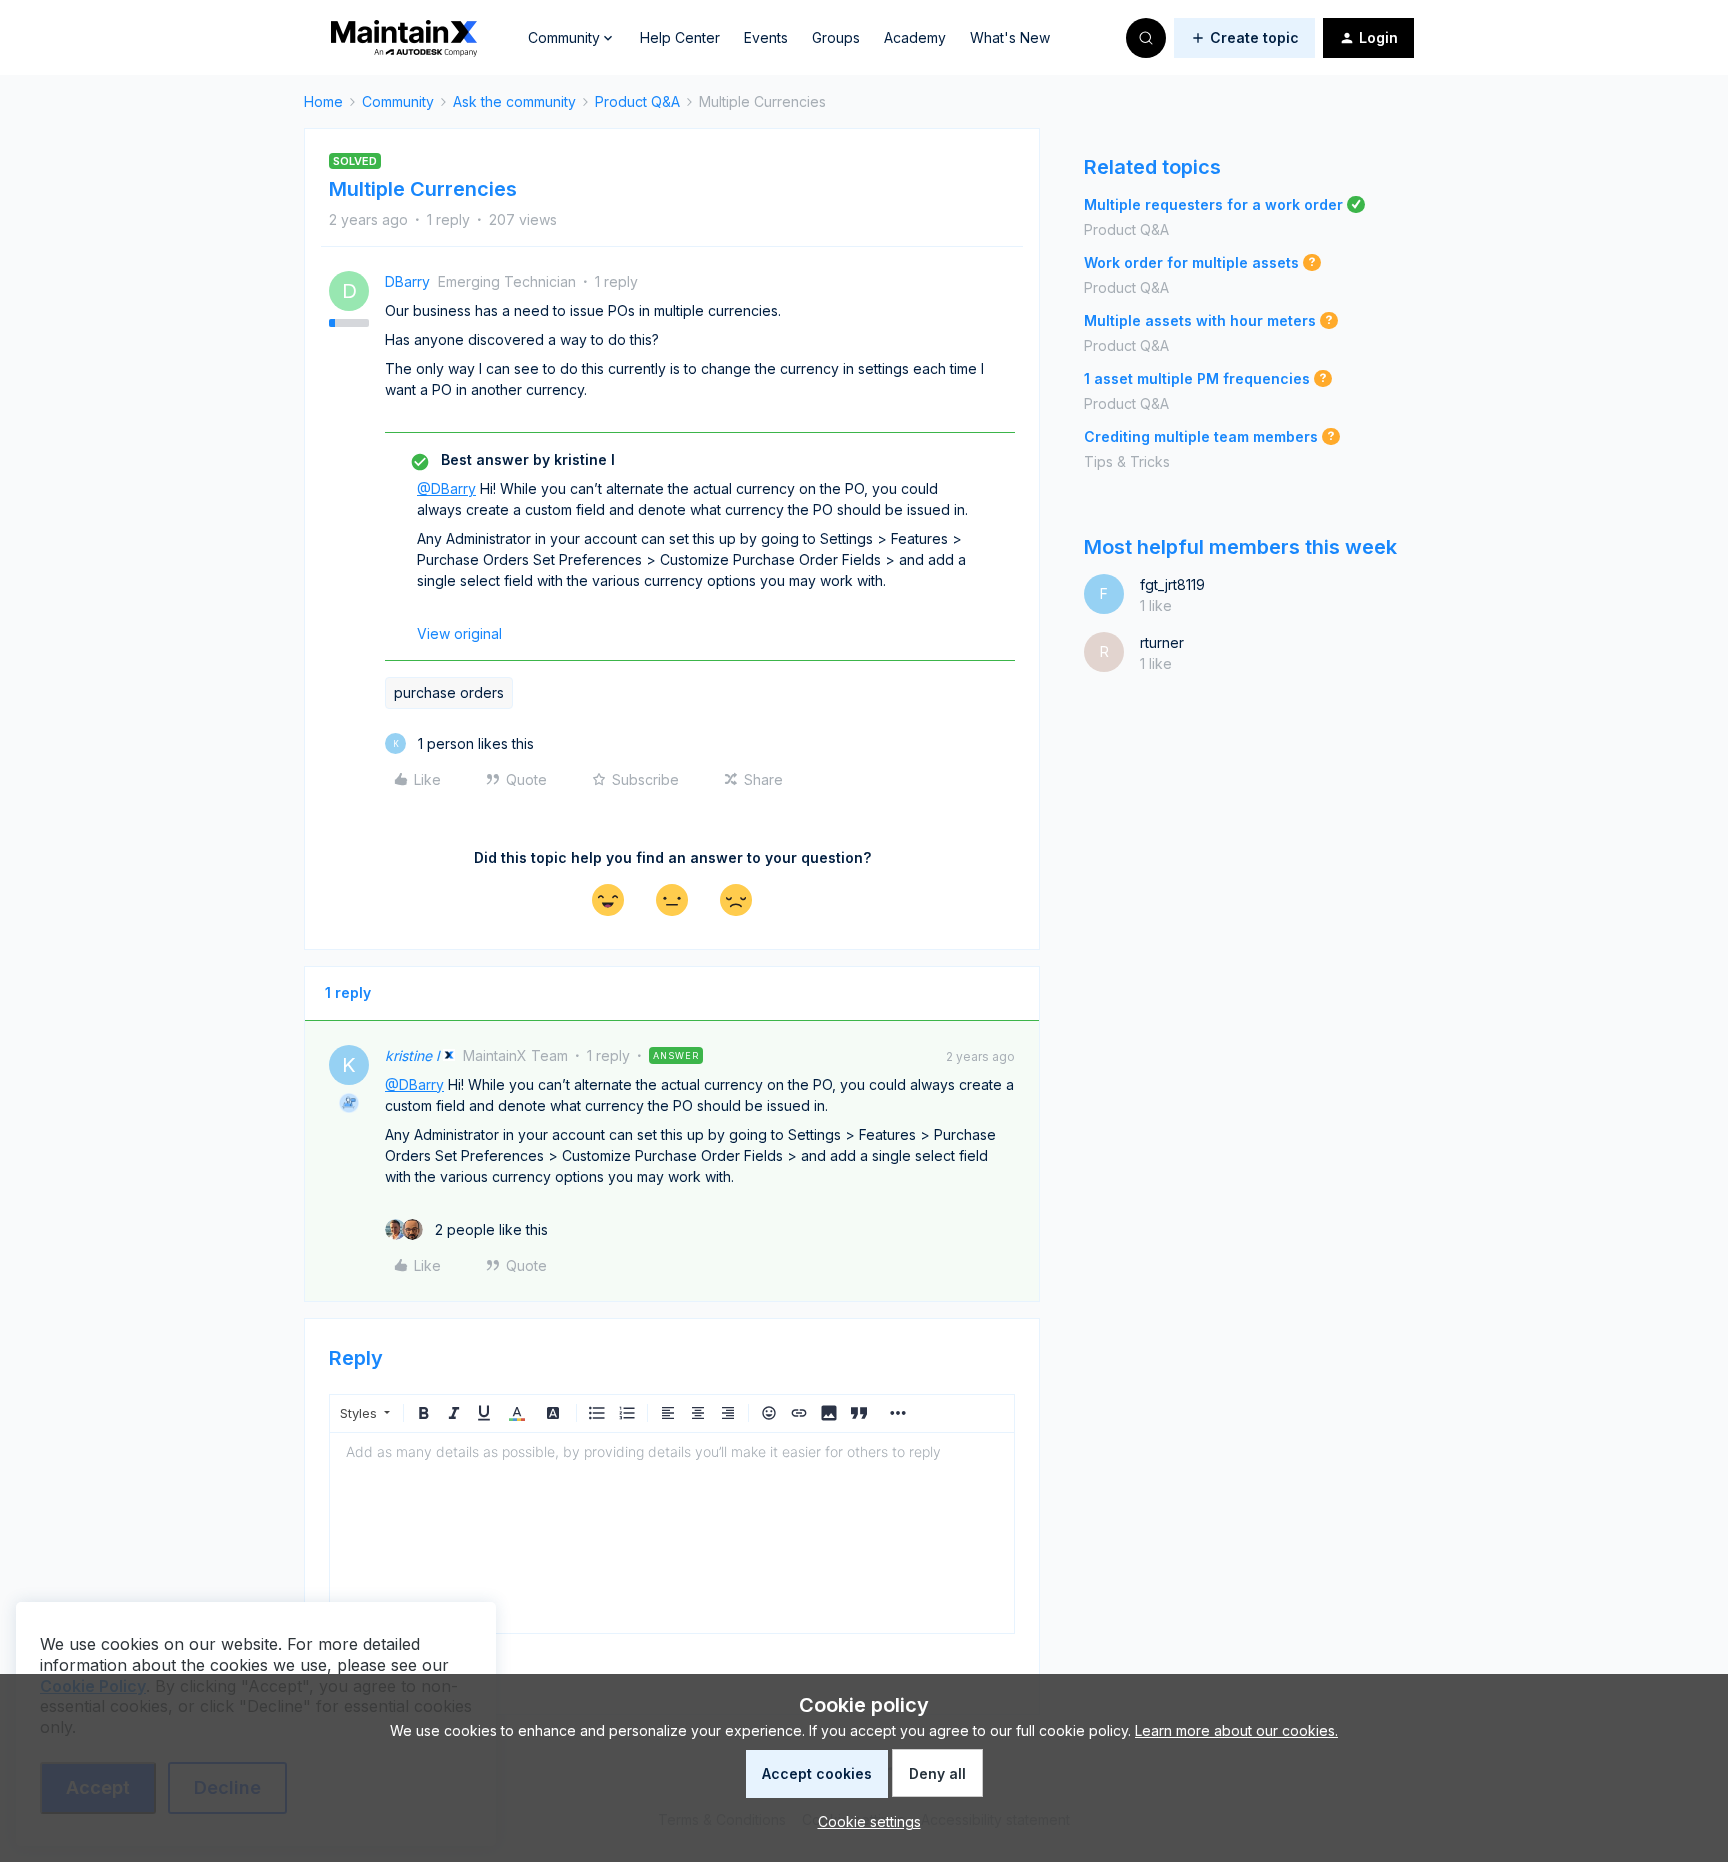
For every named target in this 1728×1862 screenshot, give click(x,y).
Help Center (680, 37)
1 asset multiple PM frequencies (1197, 378)
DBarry (407, 281)
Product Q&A (637, 101)
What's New (1010, 37)
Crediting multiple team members (1201, 436)
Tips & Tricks (1127, 461)
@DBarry (446, 488)
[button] (1244, 38)
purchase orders (449, 692)
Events (766, 37)
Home (323, 101)
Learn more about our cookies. (1236, 1730)
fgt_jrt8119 (1172, 584)
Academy (915, 37)
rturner (1162, 642)
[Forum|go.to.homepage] (404, 38)
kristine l (412, 1055)
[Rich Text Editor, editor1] (672, 1533)
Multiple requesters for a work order (1213, 204)
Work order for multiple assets (1191, 262)
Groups (836, 37)
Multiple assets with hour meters (1200, 320)
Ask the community (514, 101)
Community (398, 101)
